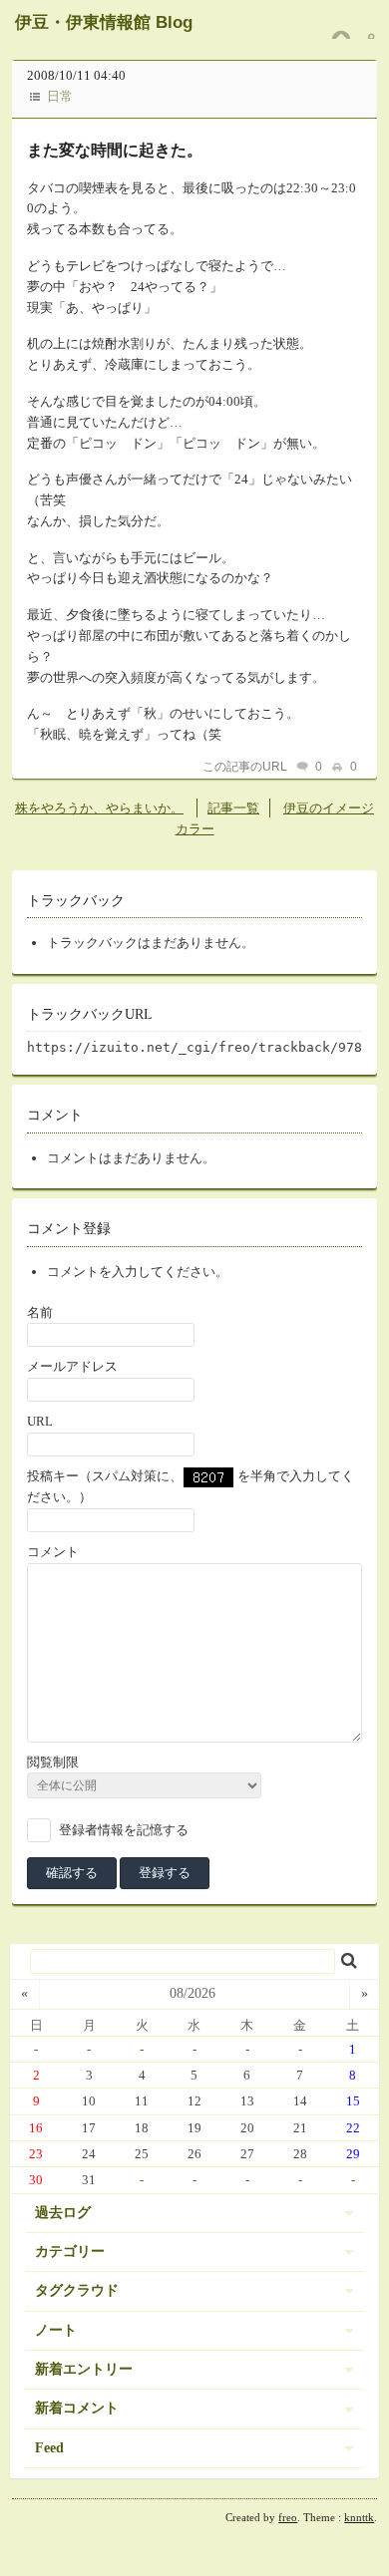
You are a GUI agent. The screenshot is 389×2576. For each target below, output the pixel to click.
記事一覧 (233, 808)
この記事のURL (245, 767)
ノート (56, 2330)
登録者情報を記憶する (124, 1830)
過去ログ (63, 2213)
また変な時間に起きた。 (115, 150)
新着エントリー (84, 2369)
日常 (60, 96)
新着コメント (77, 2408)
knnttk (359, 2517)
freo (288, 2517)
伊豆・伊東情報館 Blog (104, 22)
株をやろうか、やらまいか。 (99, 808)
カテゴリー (70, 2252)
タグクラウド (77, 2290)
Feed (49, 2448)
